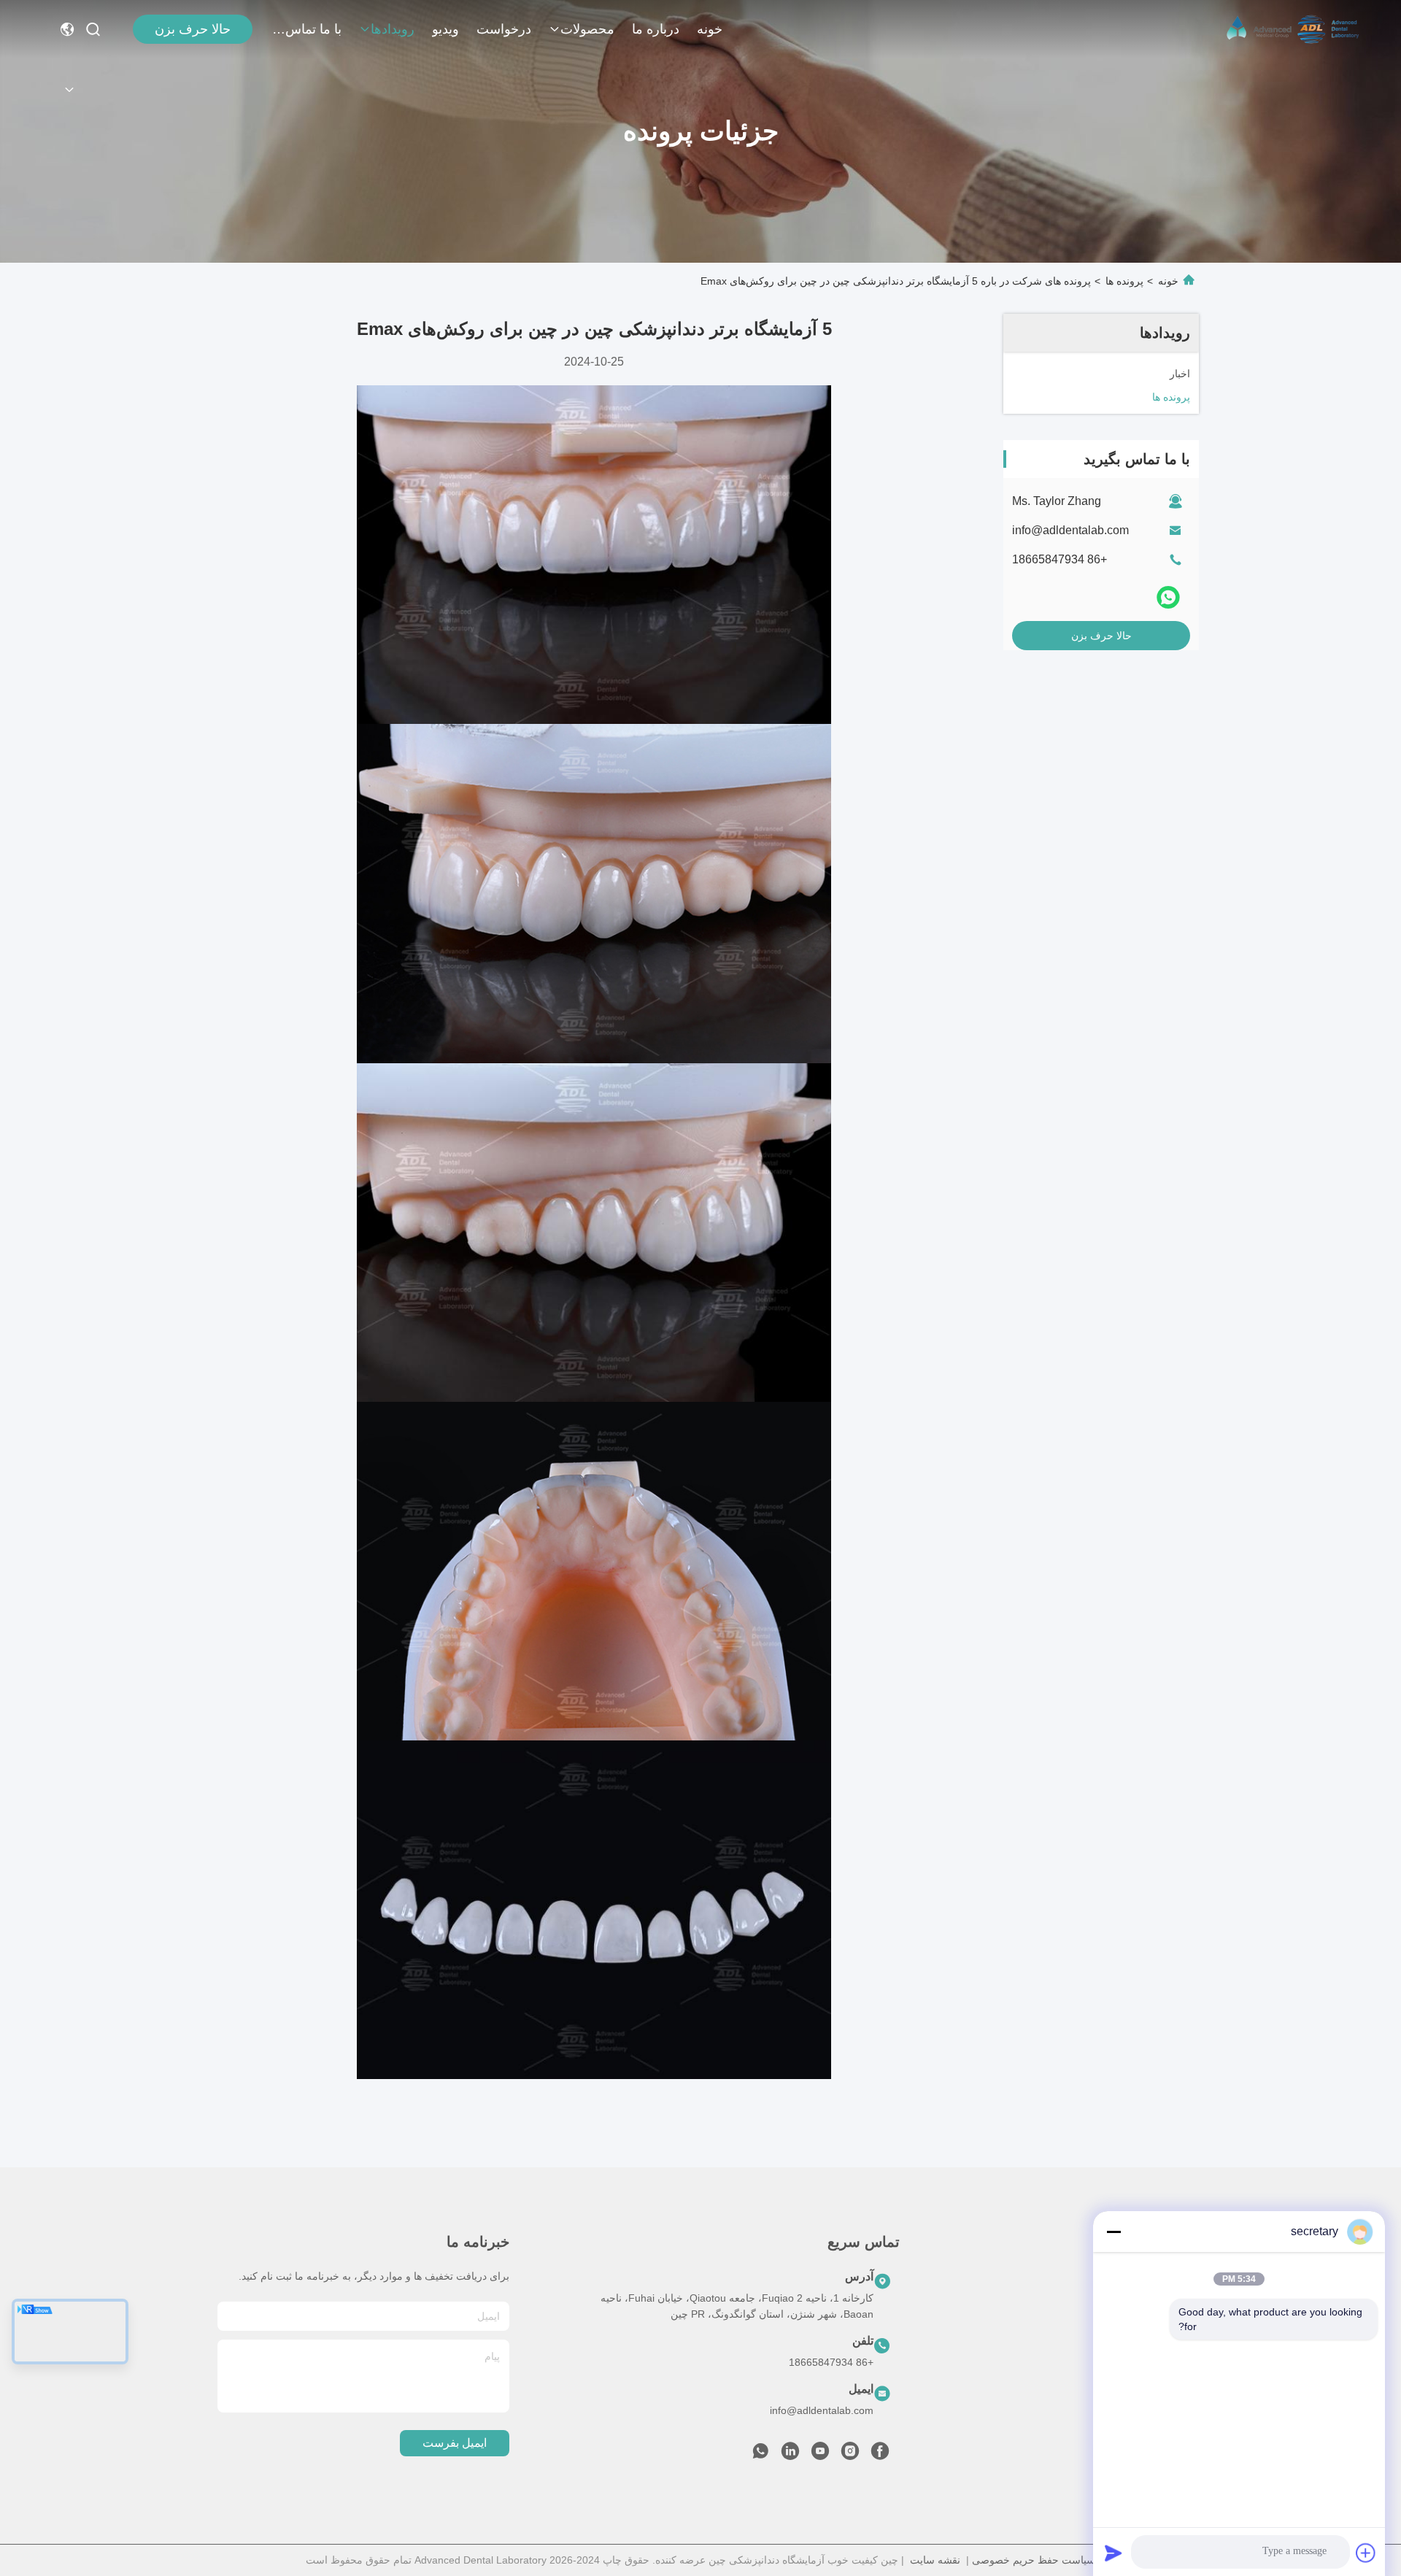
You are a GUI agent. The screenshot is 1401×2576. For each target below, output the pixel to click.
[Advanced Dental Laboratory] (1294, 29)
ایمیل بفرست (455, 2443)
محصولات (587, 29)
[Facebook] (880, 2455)
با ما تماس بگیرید (306, 29)
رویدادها (393, 29)
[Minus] (1114, 2232)
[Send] (1114, 2553)
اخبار (1179, 2408)
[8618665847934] (760, 2455)
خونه (710, 29)
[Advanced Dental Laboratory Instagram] (850, 2455)
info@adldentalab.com (1070, 530)
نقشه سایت (935, 2560)
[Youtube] (820, 2455)
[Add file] (1366, 2553)
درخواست (504, 29)
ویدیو (445, 29)
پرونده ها (1124, 281)
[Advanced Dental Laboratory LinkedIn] (790, 2455)
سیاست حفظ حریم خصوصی (1034, 2560)
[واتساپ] (1168, 598)
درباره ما (656, 29)
